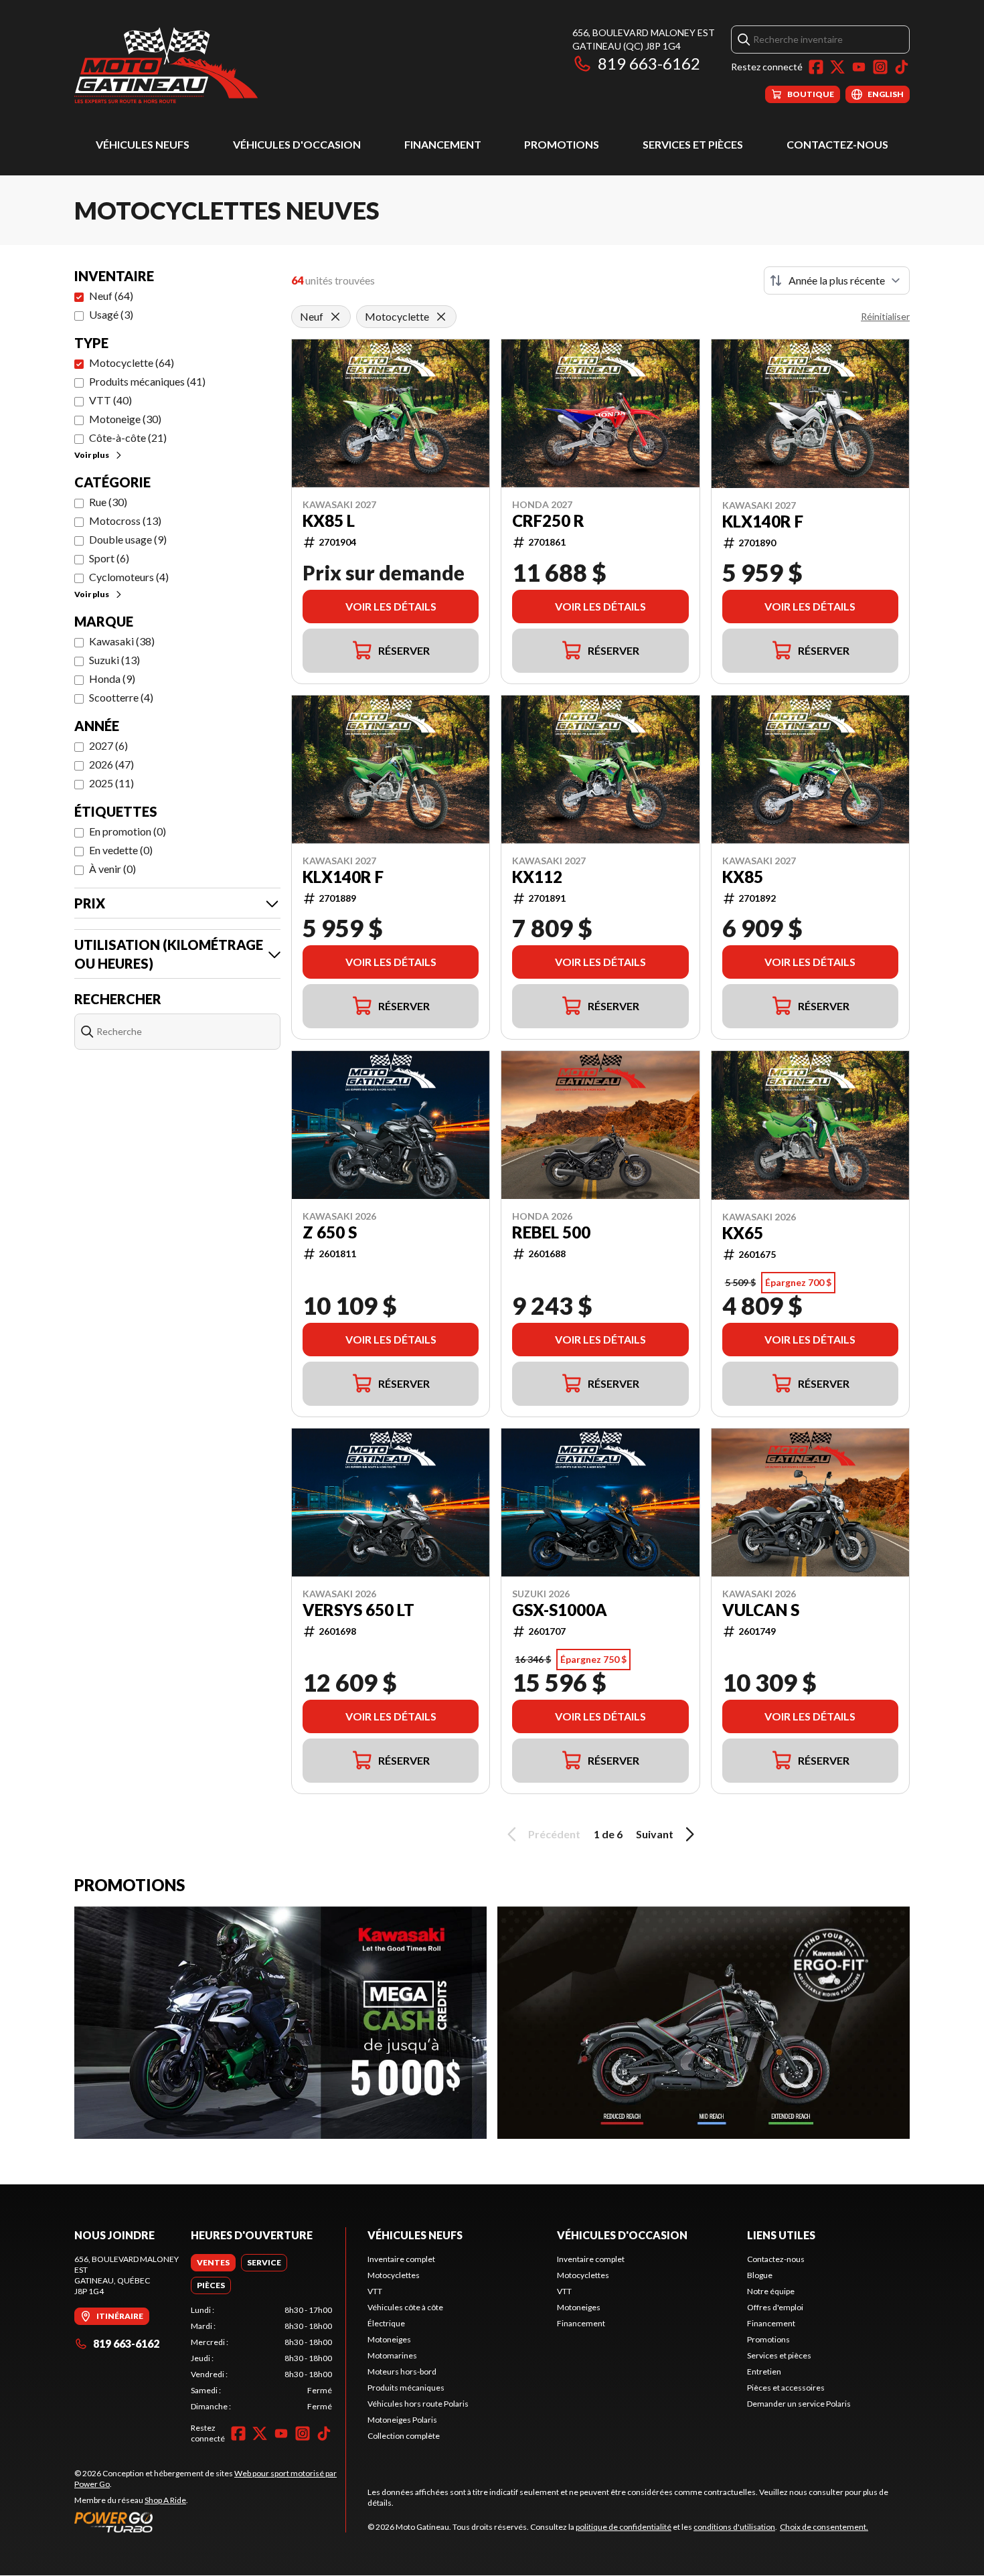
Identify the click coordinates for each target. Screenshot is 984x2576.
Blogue (760, 2275)
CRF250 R (548, 521)
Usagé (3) (111, 314)
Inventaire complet (401, 2259)
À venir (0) (112, 869)
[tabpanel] (261, 2358)
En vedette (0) (121, 850)
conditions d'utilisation (734, 2527)
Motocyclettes (394, 2275)
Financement (443, 144)
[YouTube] (859, 67)
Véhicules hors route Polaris (418, 2404)
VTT (375, 2291)
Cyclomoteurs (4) (129, 577)
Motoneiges (389, 2339)
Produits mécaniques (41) (147, 381)
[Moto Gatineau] (166, 65)
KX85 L (329, 521)
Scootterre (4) (121, 697)
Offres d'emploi (775, 2307)
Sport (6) (109, 558)
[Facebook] (816, 67)
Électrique (386, 2323)
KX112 (537, 877)
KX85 (743, 877)
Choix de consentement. (824, 2527)
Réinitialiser (885, 316)
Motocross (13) (125, 520)
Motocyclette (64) (132, 363)
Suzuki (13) (114, 660)
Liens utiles (781, 2235)
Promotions (562, 144)
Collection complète (404, 2436)
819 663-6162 (649, 63)
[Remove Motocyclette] (441, 317)
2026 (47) (111, 764)
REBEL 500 (551, 1232)
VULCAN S (761, 1610)
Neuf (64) (111, 296)
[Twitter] (837, 67)
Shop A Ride (165, 2500)
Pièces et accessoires (786, 2388)
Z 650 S (330, 1232)
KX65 (743, 1233)
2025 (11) (111, 783)
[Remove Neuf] (335, 317)
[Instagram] (880, 67)
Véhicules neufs (143, 144)
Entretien (764, 2371)
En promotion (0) (128, 831)
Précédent (554, 1834)
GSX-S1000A (560, 1610)
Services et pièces (693, 144)
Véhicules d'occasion (297, 144)
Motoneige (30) (125, 419)
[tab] (213, 2263)
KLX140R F (763, 521)
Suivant (655, 1834)
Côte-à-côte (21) (128, 437)
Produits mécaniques (406, 2388)
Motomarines (392, 2355)
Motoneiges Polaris (402, 2420)
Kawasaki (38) (122, 641)
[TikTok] (902, 67)
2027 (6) (108, 745)
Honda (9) (112, 678)
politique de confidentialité (624, 2527)
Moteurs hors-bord (402, 2371)
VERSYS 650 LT (358, 1610)
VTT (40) (110, 400)
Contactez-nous (837, 144)
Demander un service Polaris (799, 2404)
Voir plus (92, 455)
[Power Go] (210, 2522)
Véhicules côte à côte (405, 2307)
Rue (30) (108, 502)
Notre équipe (771, 2291)
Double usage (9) (128, 539)
